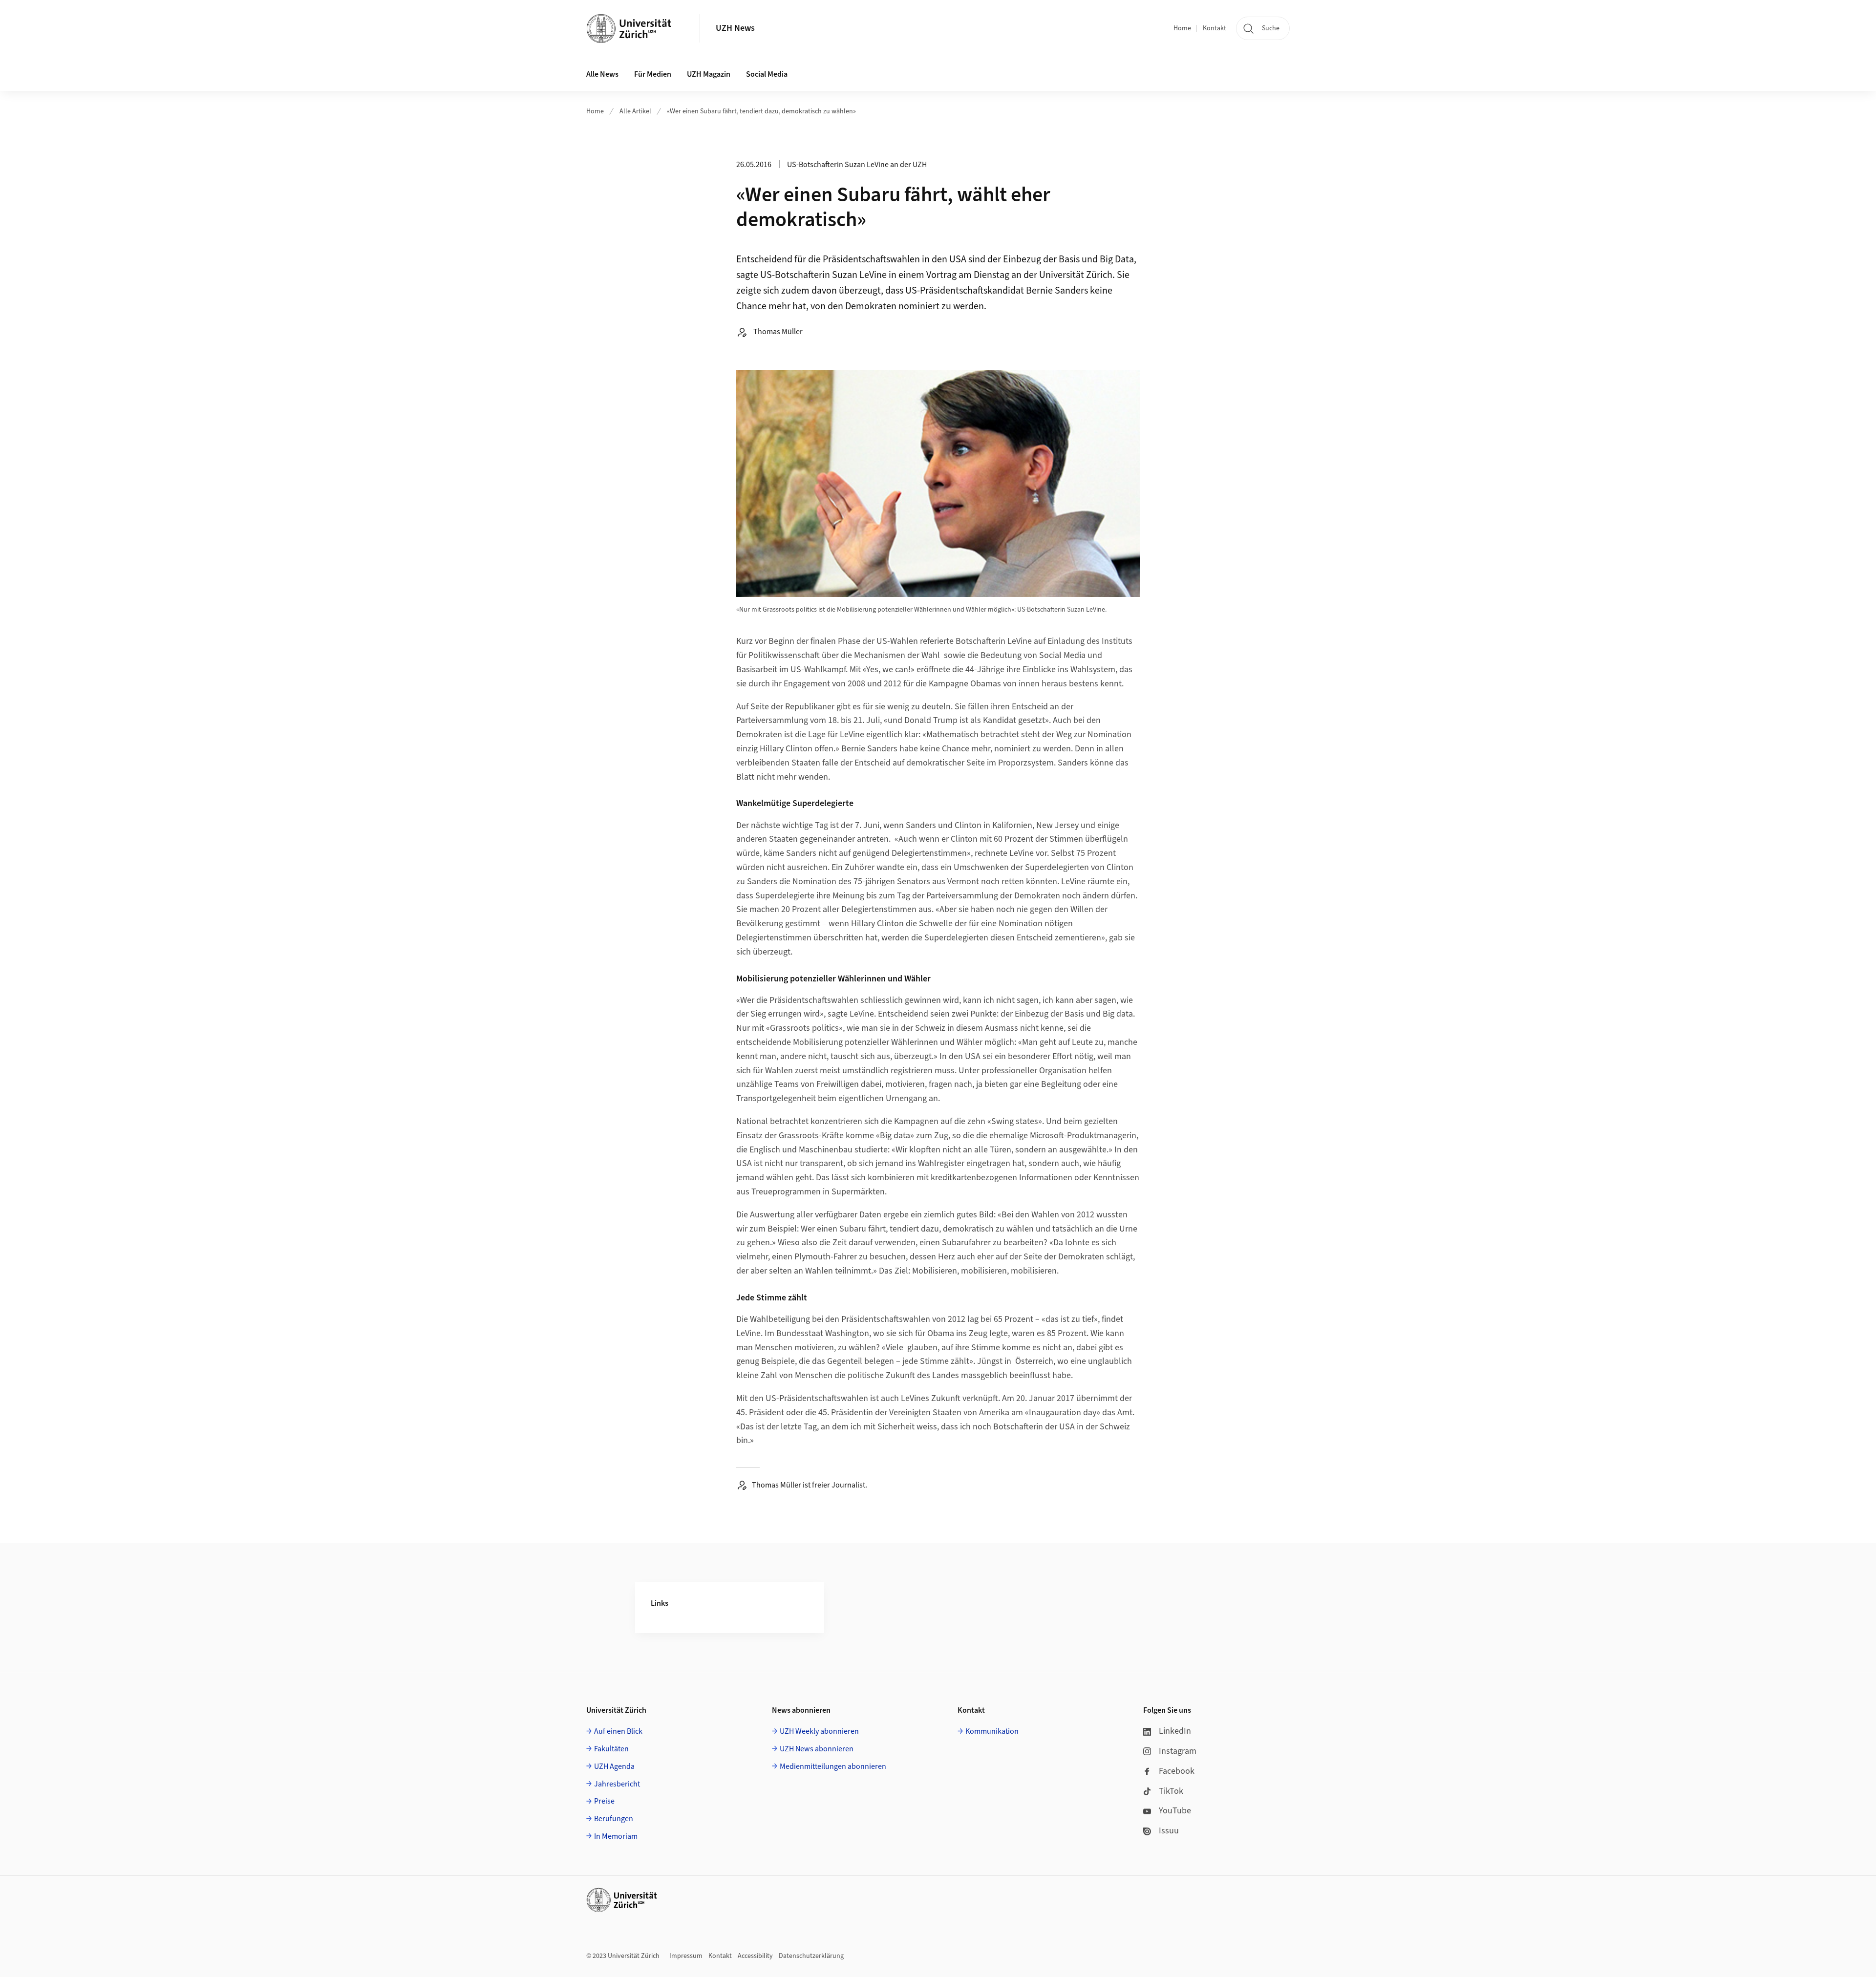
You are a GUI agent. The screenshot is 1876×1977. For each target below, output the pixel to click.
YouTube (1175, 1811)
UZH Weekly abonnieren (819, 1731)
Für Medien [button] (653, 74)
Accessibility (755, 1956)
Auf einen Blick (618, 1731)
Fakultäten (611, 1749)
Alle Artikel (635, 111)
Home (1182, 28)
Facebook (1177, 1771)
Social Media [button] (767, 74)
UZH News (735, 28)
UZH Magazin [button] (709, 74)
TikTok (1171, 1791)
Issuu (1169, 1831)
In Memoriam (616, 1836)
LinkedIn (1175, 1731)
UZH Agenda (614, 1766)
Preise (604, 1801)
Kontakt (1215, 28)
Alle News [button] (602, 74)
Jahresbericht (617, 1784)
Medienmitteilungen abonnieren (833, 1766)
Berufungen (614, 1819)
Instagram (1178, 1751)
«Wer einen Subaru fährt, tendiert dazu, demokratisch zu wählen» (761, 111)
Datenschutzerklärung (811, 1956)
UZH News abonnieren (817, 1749)
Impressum (686, 1956)
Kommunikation (992, 1731)
